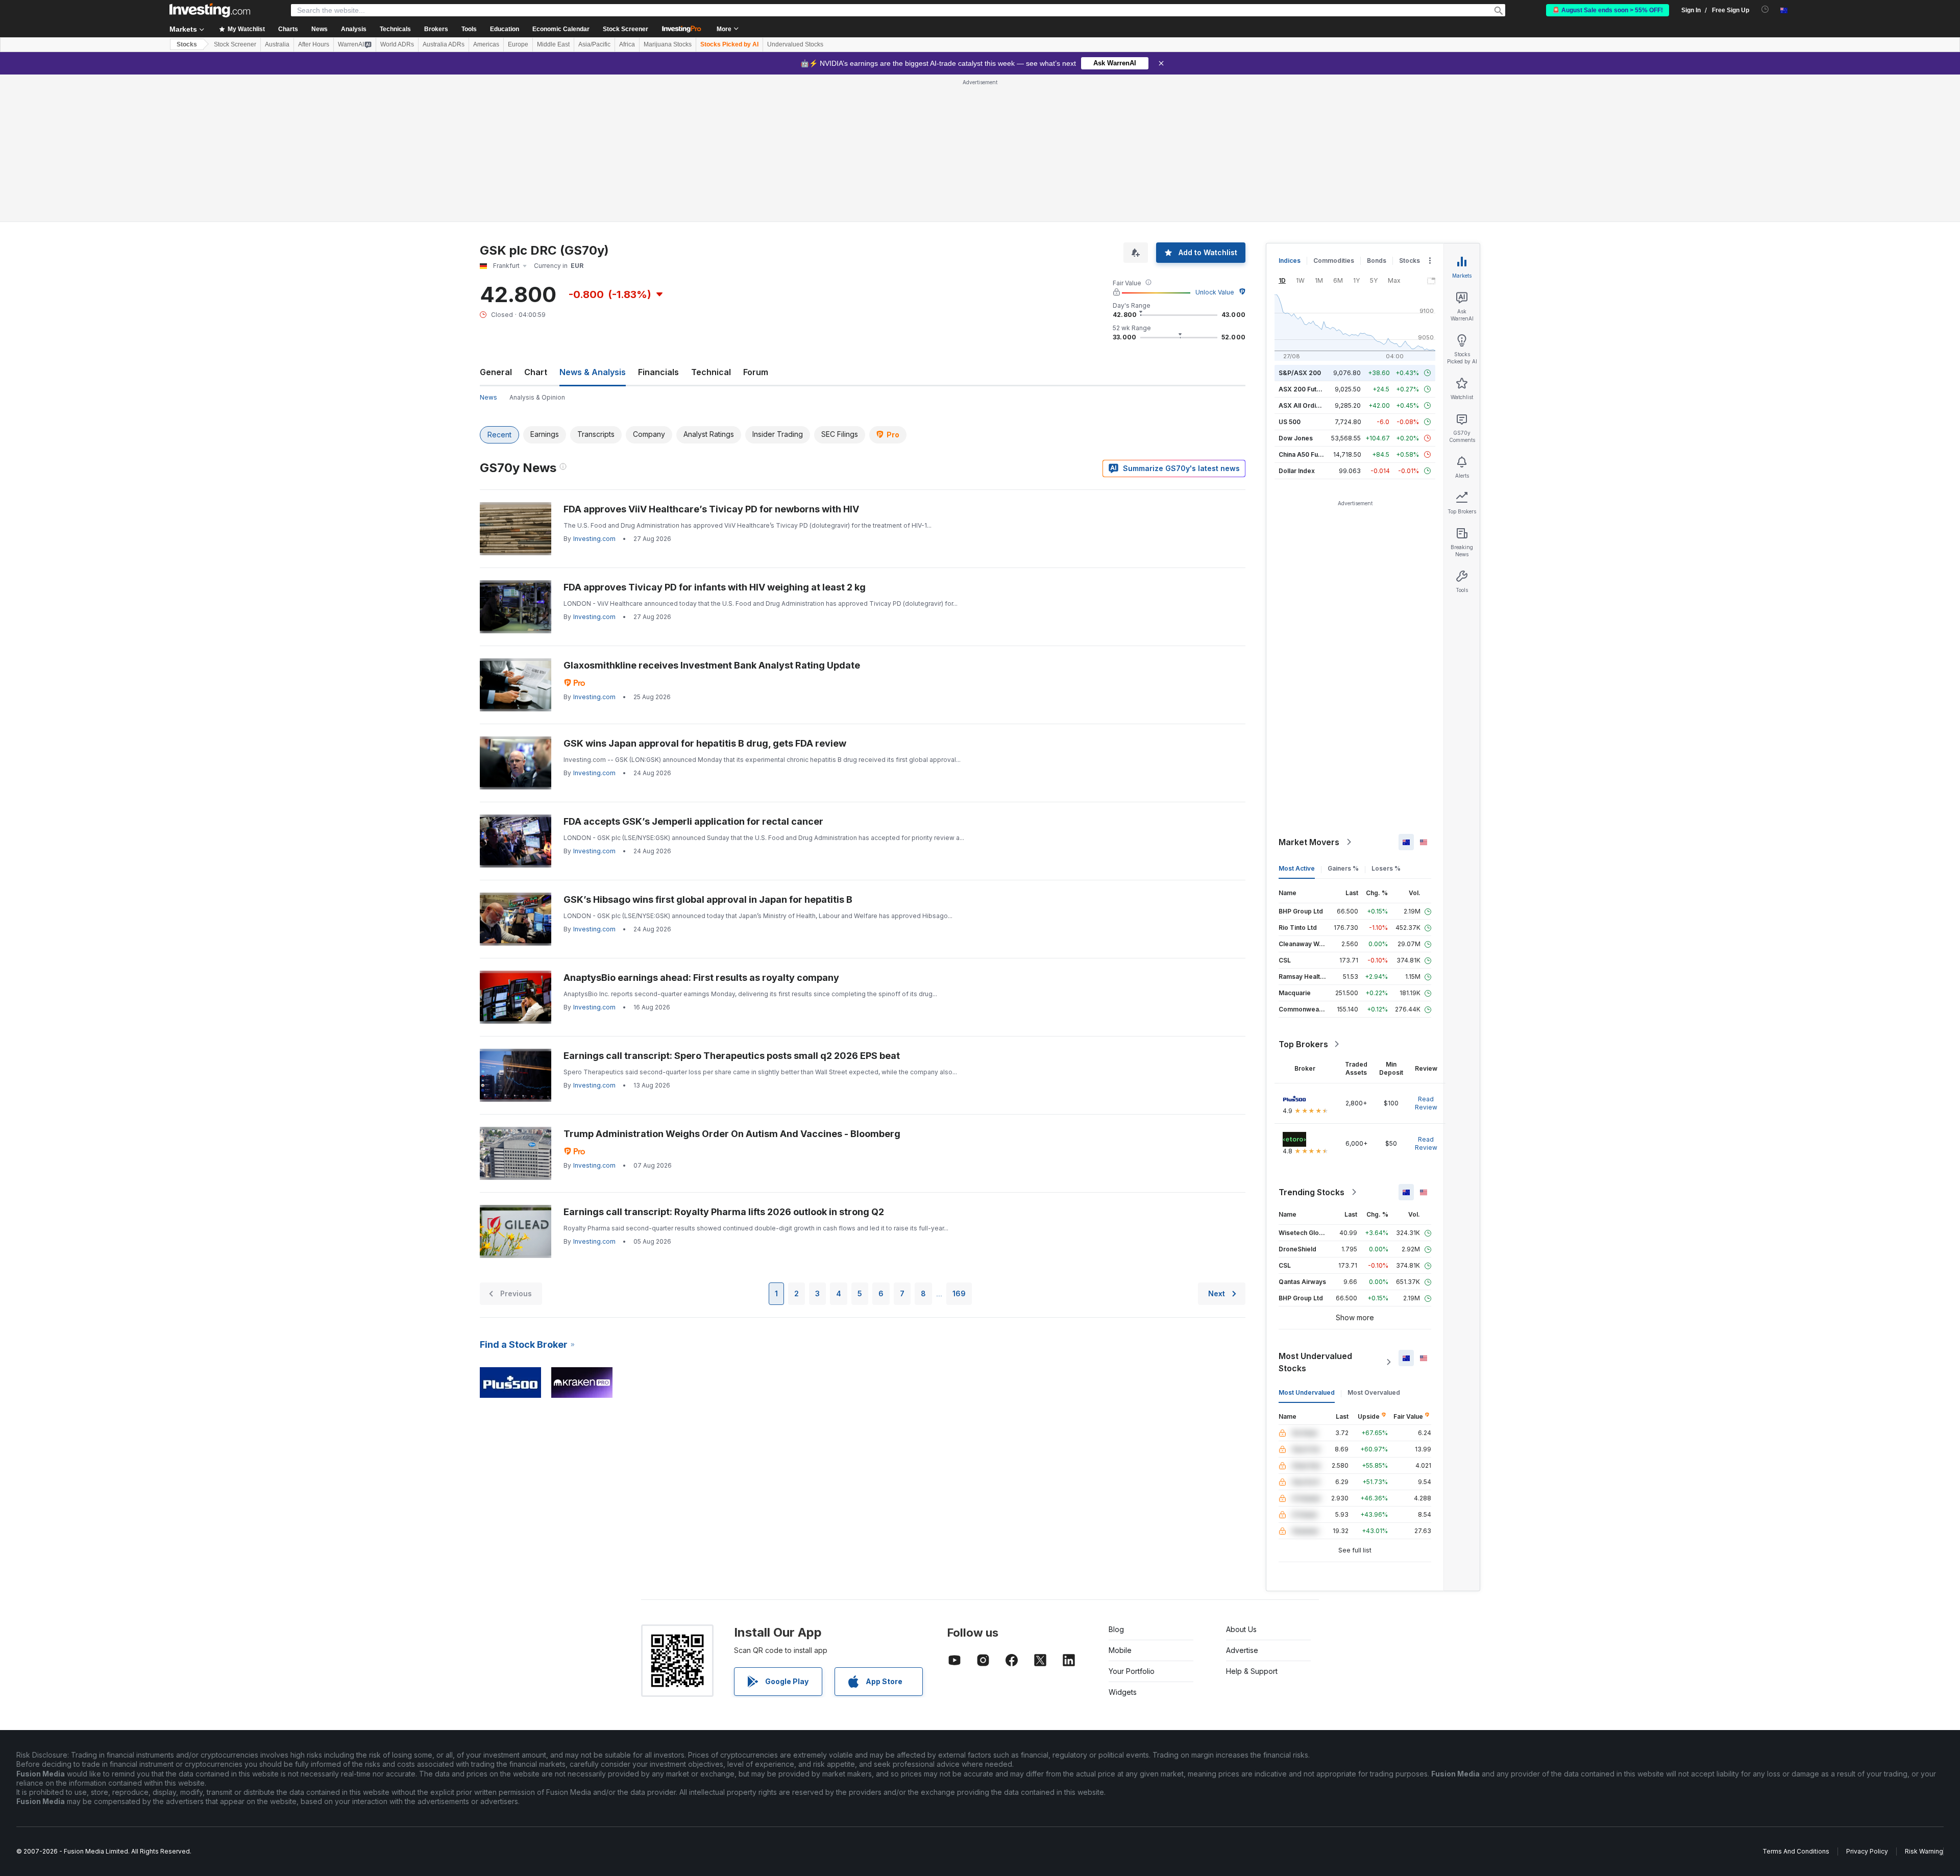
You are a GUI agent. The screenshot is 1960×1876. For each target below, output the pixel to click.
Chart (536, 372)
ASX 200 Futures (1304, 389)
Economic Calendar (561, 29)
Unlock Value (1215, 292)
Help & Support (1252, 1671)
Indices (1290, 261)
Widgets (1123, 1692)
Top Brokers (1303, 1044)
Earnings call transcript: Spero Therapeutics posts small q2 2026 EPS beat (732, 1056)
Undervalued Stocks (795, 44)
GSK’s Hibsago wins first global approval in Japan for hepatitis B (708, 899)
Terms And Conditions (1796, 1851)
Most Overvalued (1374, 1392)
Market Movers (1309, 842)
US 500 (1290, 422)
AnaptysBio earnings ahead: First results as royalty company (701, 978)
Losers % (1386, 868)
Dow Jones (1296, 438)
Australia (277, 44)
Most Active (1297, 868)
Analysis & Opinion (537, 397)
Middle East (553, 44)
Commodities (1334, 261)
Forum (756, 372)
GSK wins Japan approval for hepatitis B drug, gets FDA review (705, 743)
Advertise (1242, 1650)
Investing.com (594, 539)
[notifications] (1765, 9)
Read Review (1426, 1103)
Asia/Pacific (594, 44)
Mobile (1120, 1650)
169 (959, 1293)
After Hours (314, 44)
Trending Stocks (1312, 1192)
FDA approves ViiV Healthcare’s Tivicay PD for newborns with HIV (711, 509)
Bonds (1377, 261)
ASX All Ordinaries (1307, 405)
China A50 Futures (1306, 454)
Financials (658, 372)
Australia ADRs (444, 44)
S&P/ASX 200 (1300, 373)
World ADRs (397, 44)
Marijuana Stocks (668, 44)
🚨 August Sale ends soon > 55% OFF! (1608, 10)
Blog (1116, 1629)
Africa (627, 44)
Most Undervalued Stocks (1315, 1362)
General (496, 372)
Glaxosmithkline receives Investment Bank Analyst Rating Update (712, 665)
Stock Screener (626, 29)
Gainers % (1343, 868)
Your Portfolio (1132, 1671)
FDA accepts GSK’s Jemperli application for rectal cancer (693, 821)
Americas (486, 44)
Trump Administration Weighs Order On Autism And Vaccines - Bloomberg (732, 1134)
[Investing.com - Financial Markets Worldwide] (210, 10)
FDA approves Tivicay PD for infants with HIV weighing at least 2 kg (715, 587)
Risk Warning (1924, 1851)
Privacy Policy (1867, 1851)
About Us (1241, 1629)
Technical (711, 372)
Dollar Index (1297, 471)
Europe (518, 44)
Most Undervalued (1307, 1392)
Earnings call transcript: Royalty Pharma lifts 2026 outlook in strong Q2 (724, 1212)
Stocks (187, 44)
